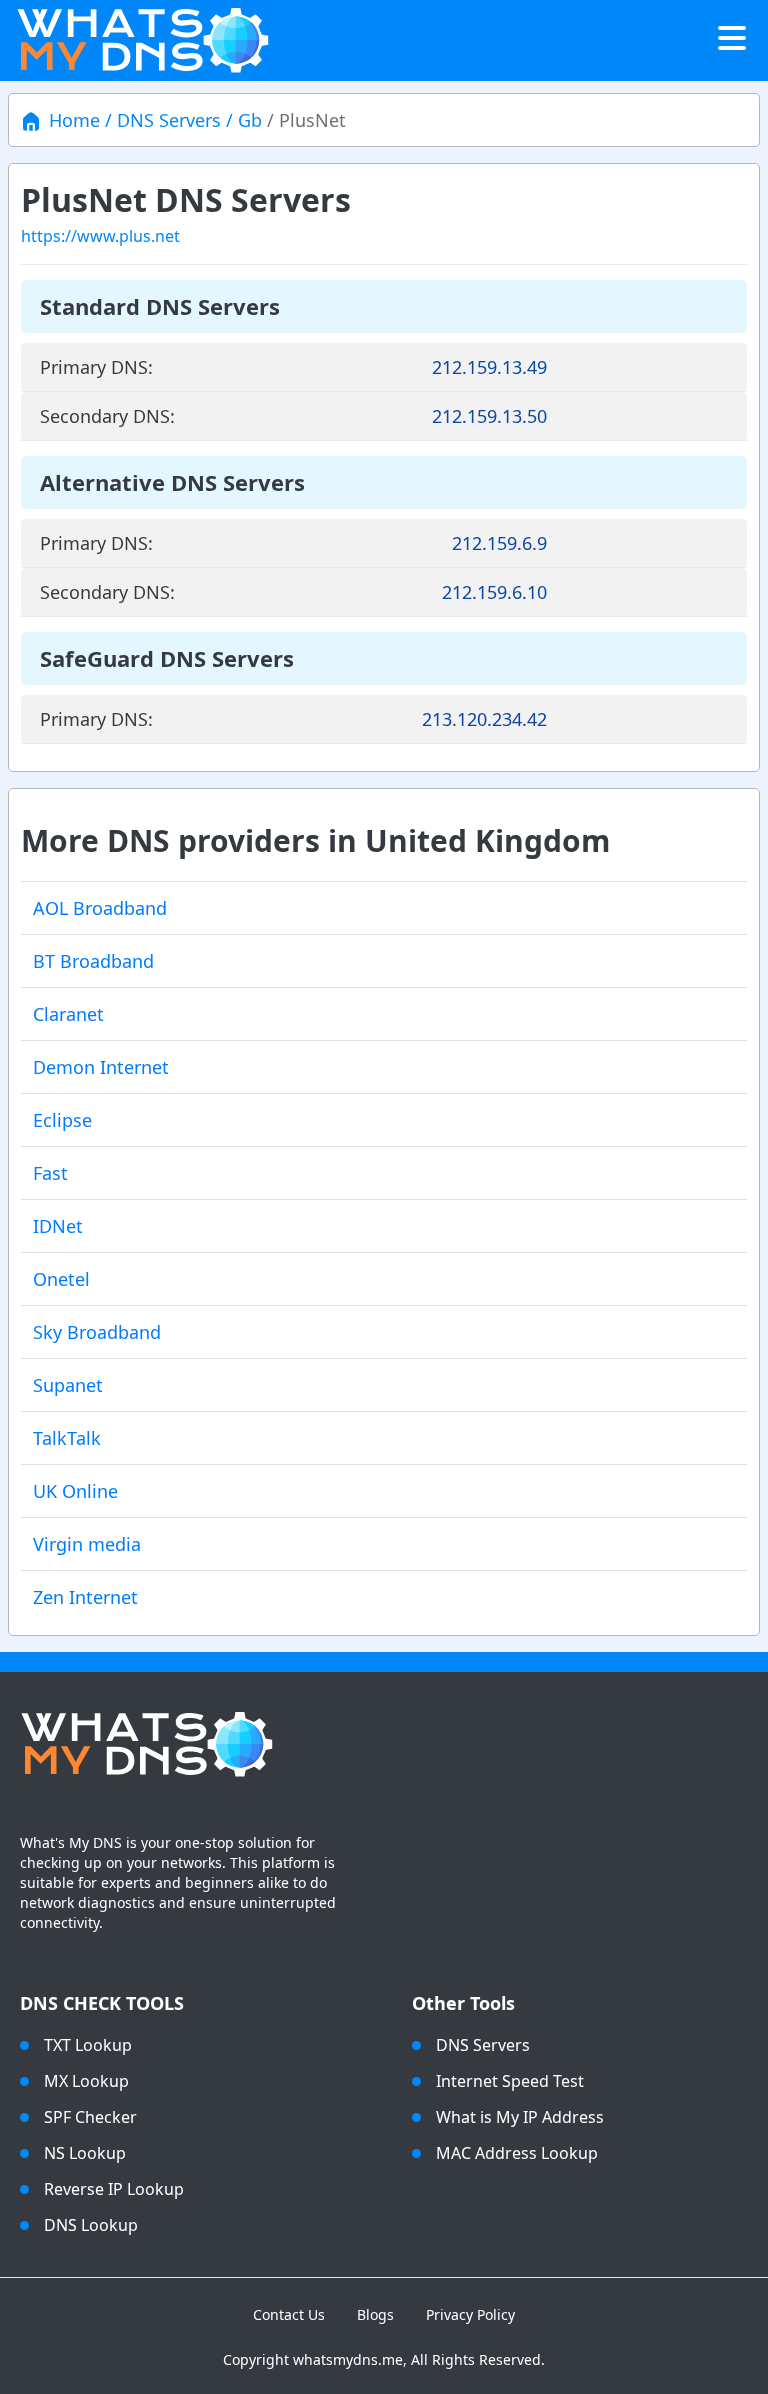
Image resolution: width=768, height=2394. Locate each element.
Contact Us (289, 2314)
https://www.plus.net (100, 236)
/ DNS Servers (160, 120)
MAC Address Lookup (517, 2153)
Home (74, 120)
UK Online (75, 1491)
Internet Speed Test (510, 2081)
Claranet (68, 1014)
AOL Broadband (100, 908)
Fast (50, 1173)
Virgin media (87, 1544)
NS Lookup (85, 2153)
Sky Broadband (97, 1332)
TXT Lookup (88, 2045)
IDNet (58, 1226)
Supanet (68, 1385)
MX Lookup (86, 2081)
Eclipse (62, 1120)
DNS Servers (483, 2045)
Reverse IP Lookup (114, 2189)
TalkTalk (67, 1438)
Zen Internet (85, 1597)
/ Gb (241, 120)
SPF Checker (90, 2117)
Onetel (61, 1279)
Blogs (375, 2314)
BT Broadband (93, 961)
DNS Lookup (91, 2225)
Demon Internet (101, 1067)
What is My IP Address (520, 2117)
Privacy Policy (470, 2314)
